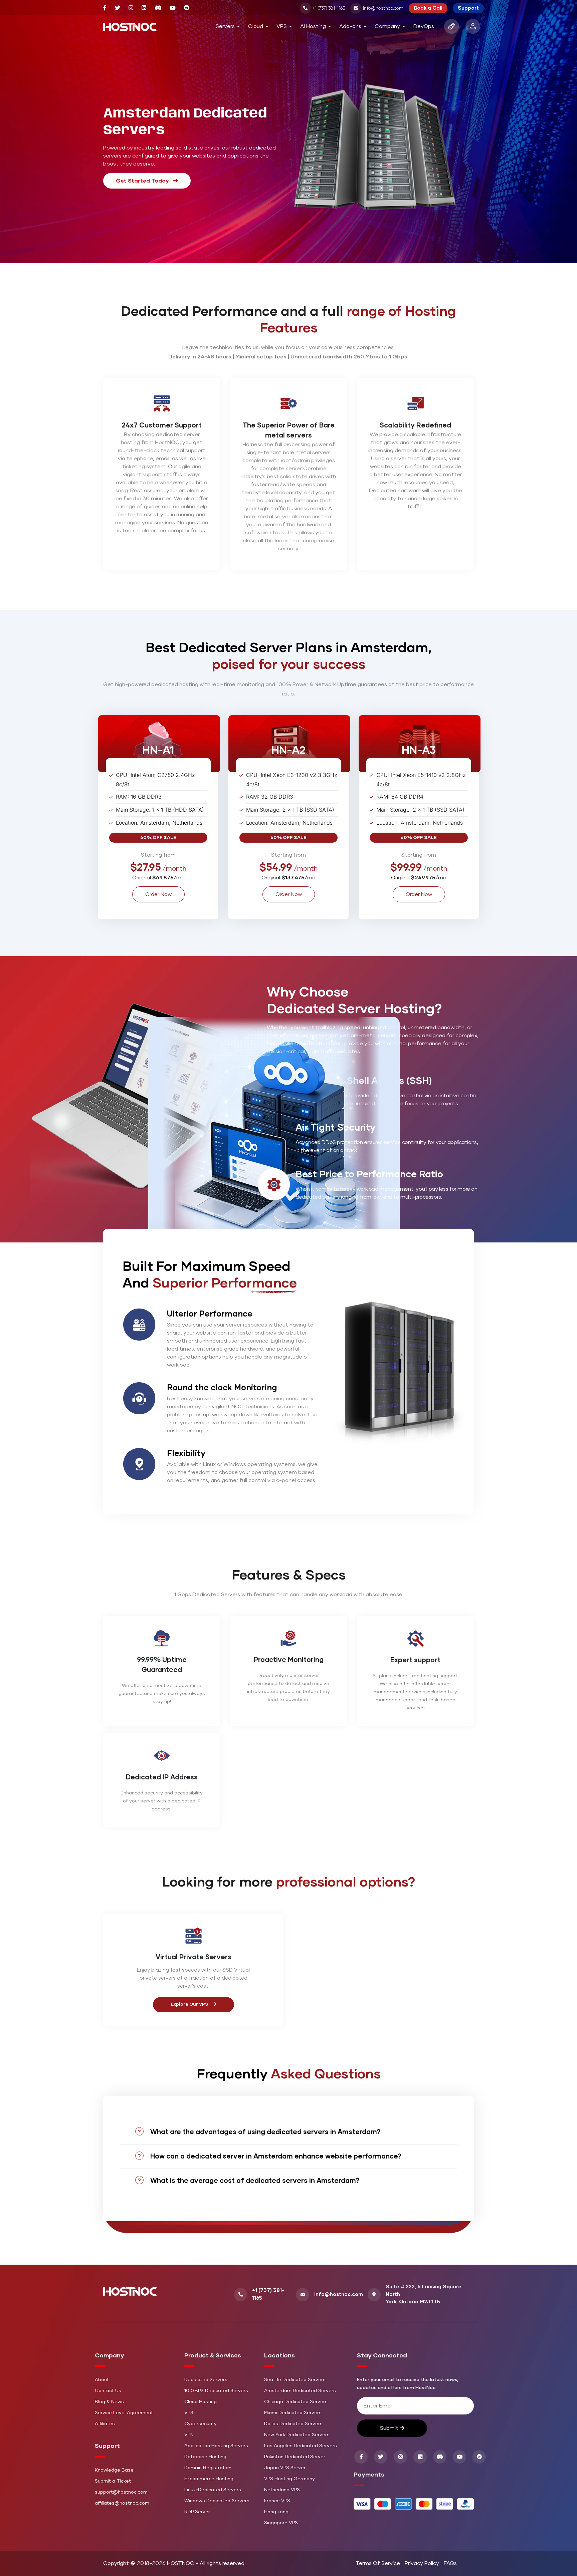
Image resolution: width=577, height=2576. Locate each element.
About (102, 2380)
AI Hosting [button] (313, 26)
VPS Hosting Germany (290, 2479)
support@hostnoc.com (121, 2492)
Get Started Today (143, 181)
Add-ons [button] (350, 26)
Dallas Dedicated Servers (293, 2424)
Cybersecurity (201, 2424)
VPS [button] (282, 26)
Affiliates (105, 2424)
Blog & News (109, 2402)
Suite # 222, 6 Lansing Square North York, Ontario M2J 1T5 (424, 2294)
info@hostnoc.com (383, 9)
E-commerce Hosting (209, 2479)
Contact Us (108, 2391)
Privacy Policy (422, 2563)
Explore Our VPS (190, 2005)
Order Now (158, 894)
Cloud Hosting (201, 2402)
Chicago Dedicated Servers (296, 2402)
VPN (189, 2435)
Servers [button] (225, 26)
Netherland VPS (282, 2490)
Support (468, 8)
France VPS (277, 2501)
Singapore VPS (281, 2523)
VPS (189, 2413)
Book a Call (428, 8)
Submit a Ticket (113, 2481)
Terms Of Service (378, 2563)
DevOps (424, 26)
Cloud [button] (256, 26)
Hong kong (276, 2512)
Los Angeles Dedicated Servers (301, 2446)
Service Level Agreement (124, 2413)
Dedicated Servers (206, 2380)
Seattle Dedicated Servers (295, 2380)
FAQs (450, 2563)
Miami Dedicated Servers (293, 2413)
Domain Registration (208, 2468)
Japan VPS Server (285, 2468)
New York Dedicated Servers (297, 2435)
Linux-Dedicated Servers (213, 2490)
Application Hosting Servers (216, 2446)
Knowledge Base (114, 2470)
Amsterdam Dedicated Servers (300, 2391)
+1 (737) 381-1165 (329, 9)
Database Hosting (205, 2457)
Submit (390, 2428)
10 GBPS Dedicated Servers (216, 2391)
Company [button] (387, 26)
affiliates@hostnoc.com (122, 2503)
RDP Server (197, 2512)
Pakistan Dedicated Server (295, 2457)
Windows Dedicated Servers (217, 2501)
